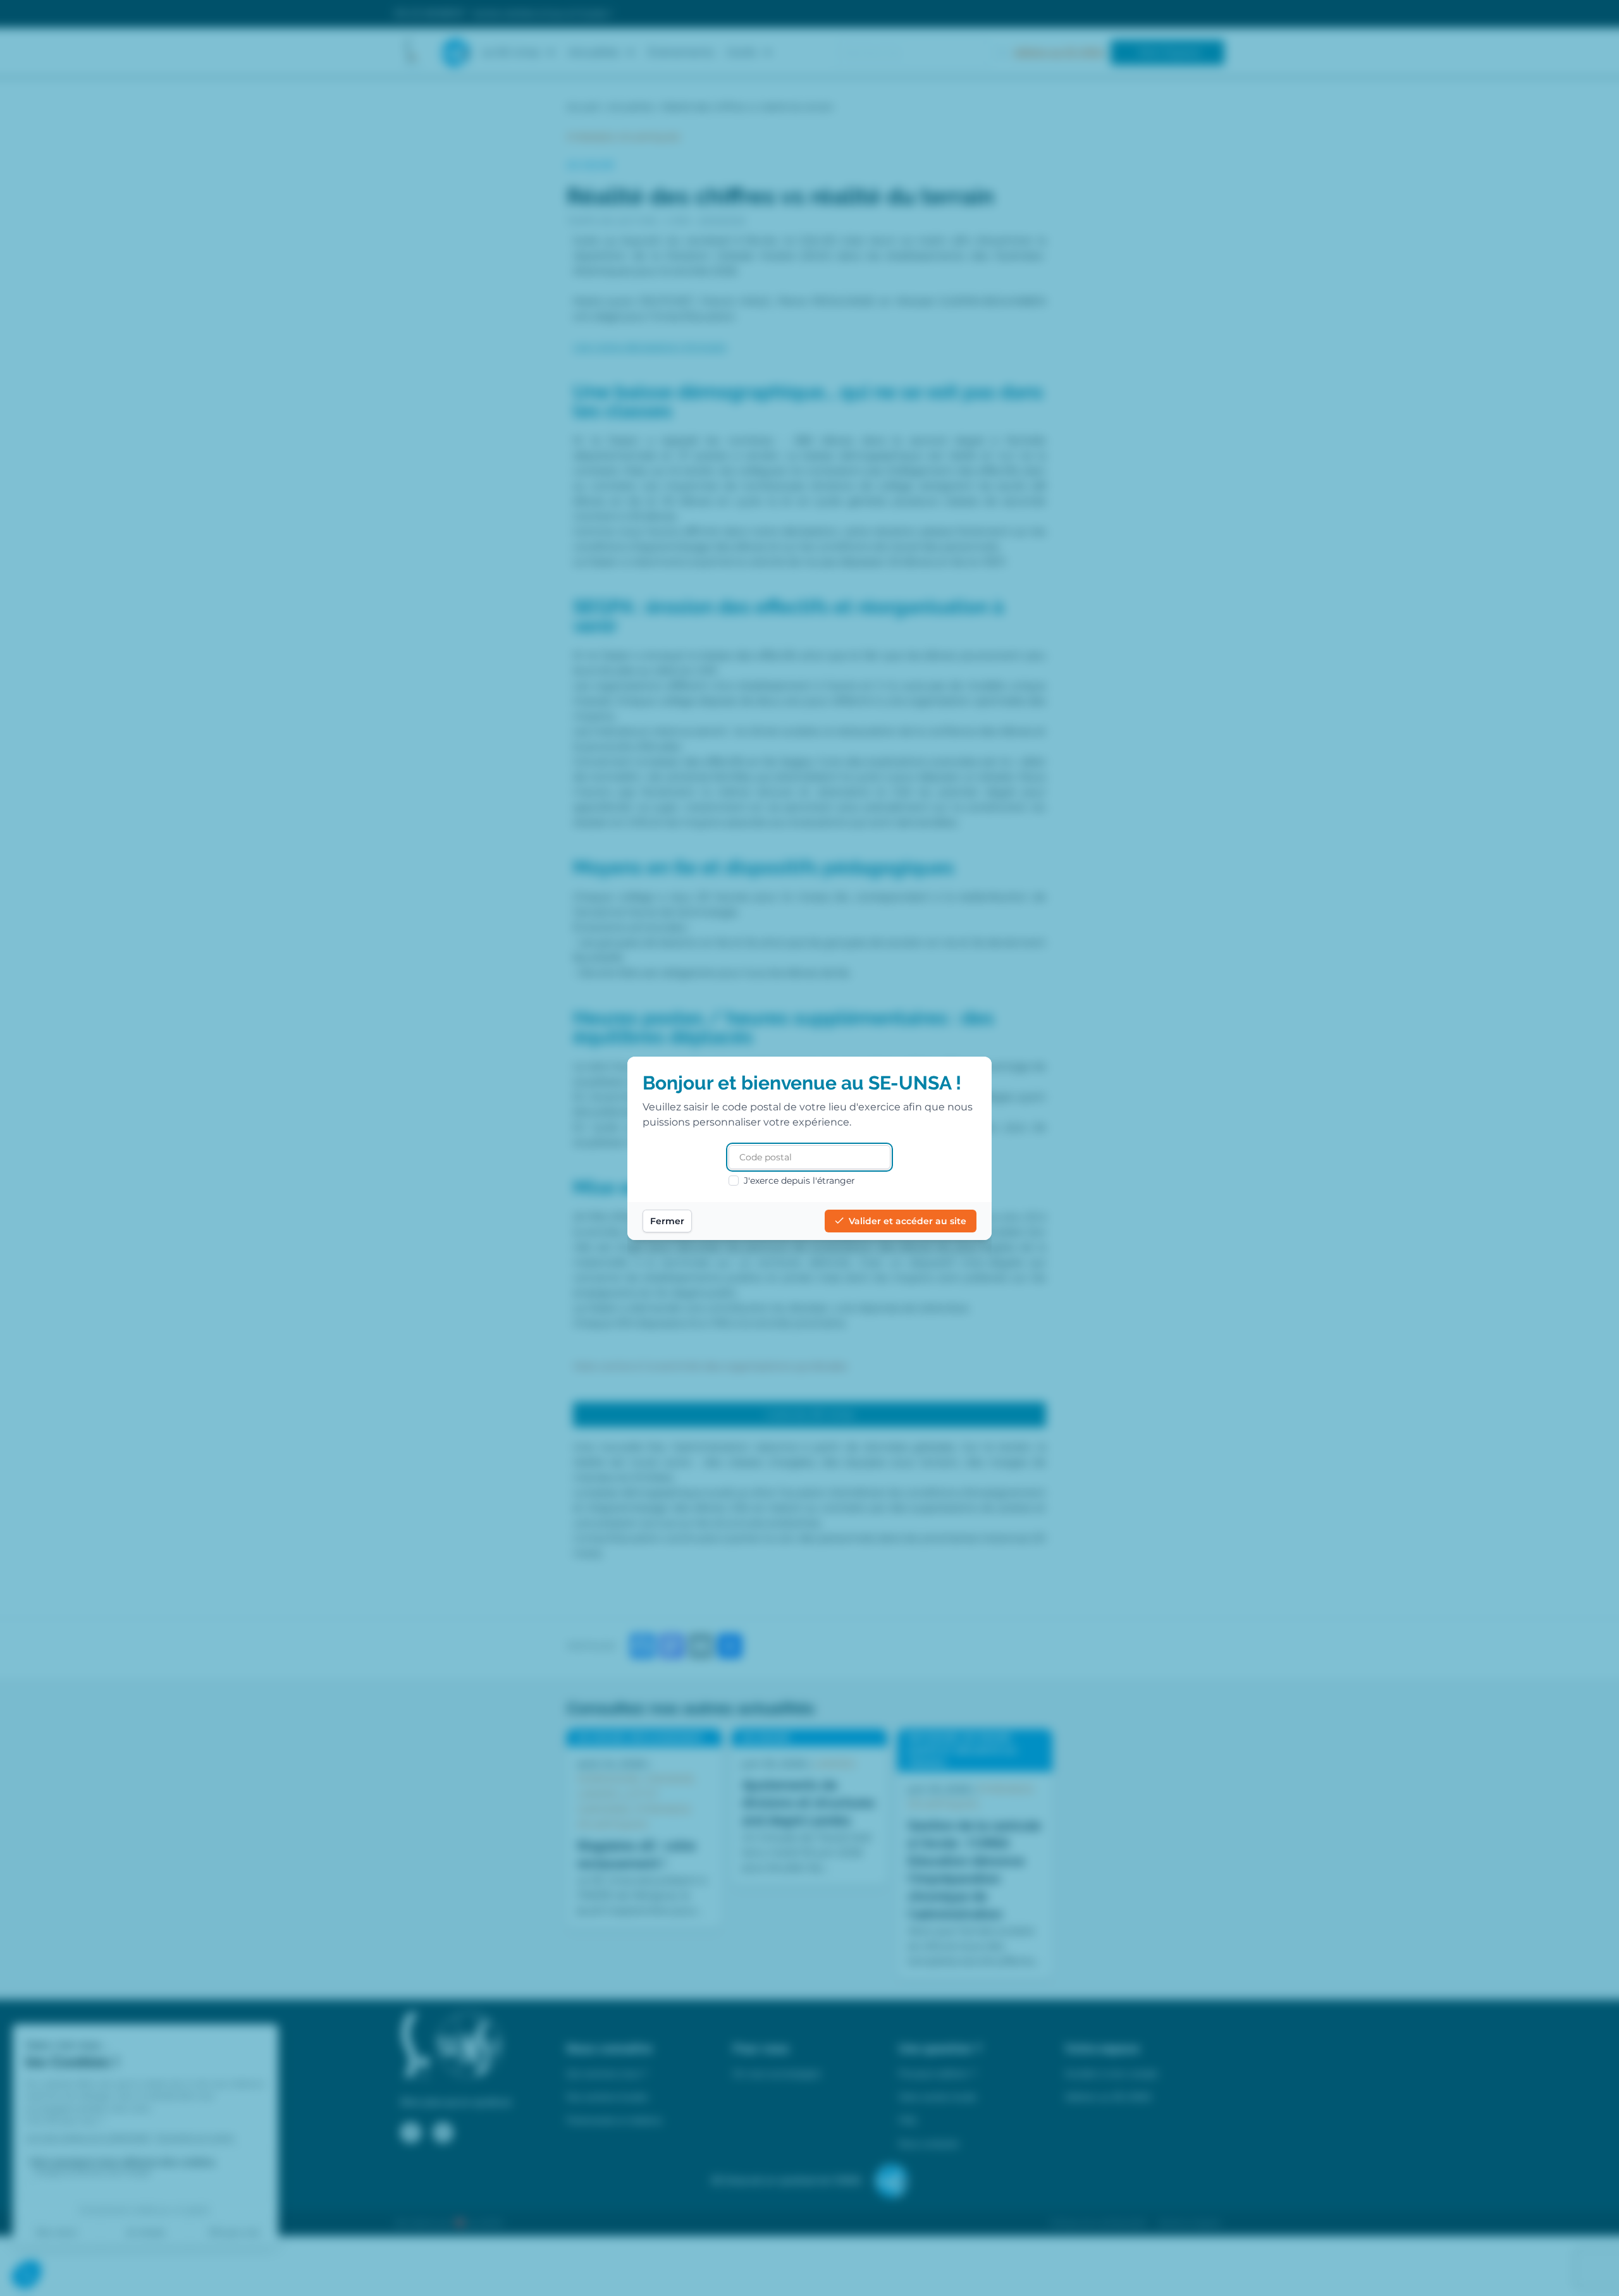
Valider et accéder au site (908, 1221)
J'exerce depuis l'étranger (799, 1181)
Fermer (667, 1221)
